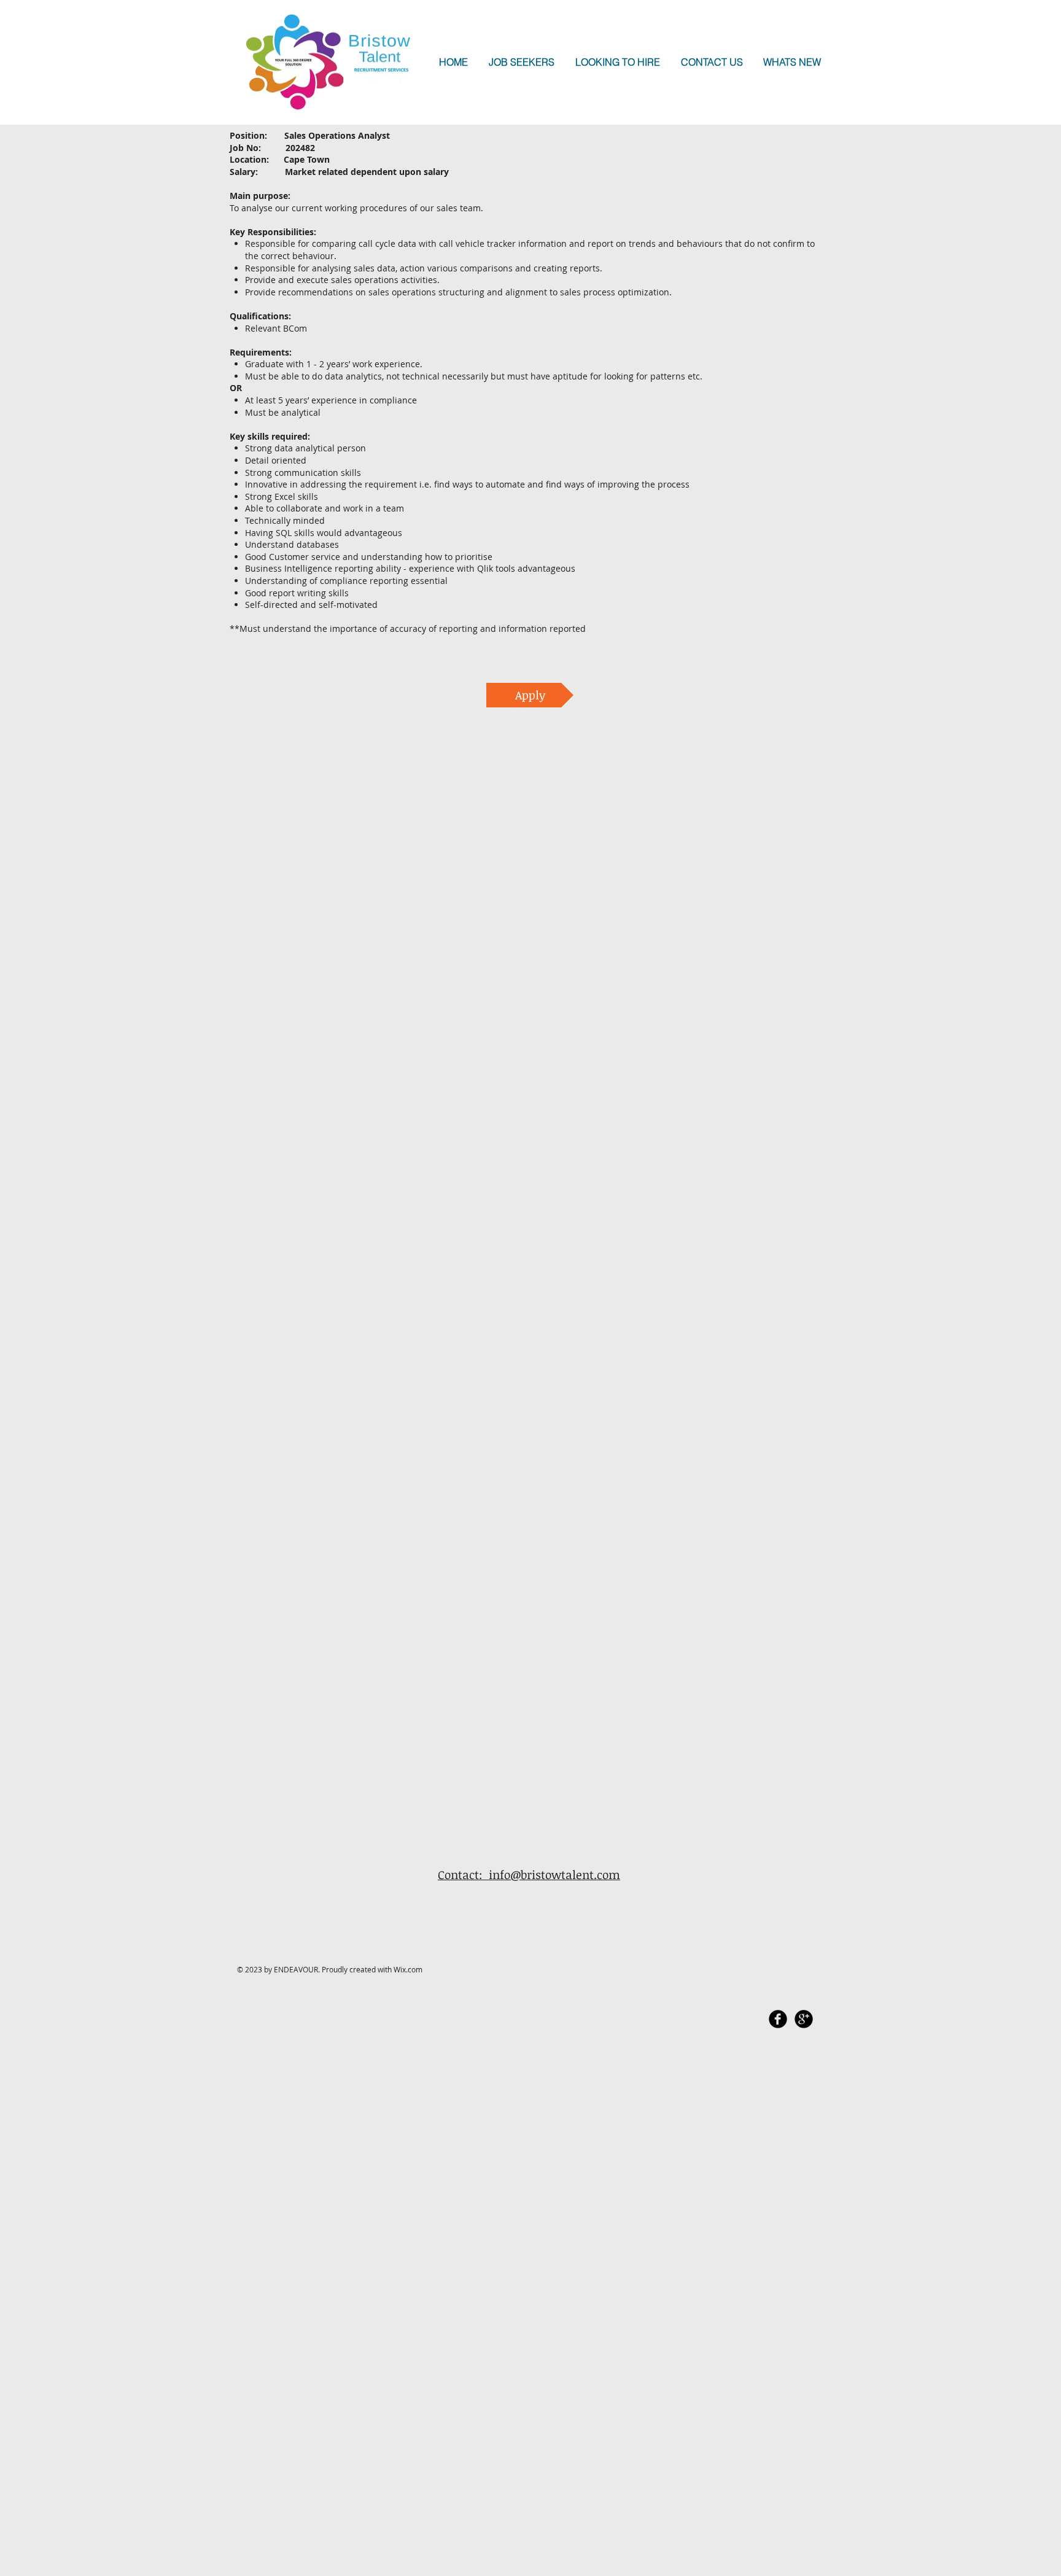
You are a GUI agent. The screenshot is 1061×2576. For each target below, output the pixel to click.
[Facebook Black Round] (778, 2019)
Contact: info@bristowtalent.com (529, 1875)
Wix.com (408, 1969)
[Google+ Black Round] (804, 2019)
